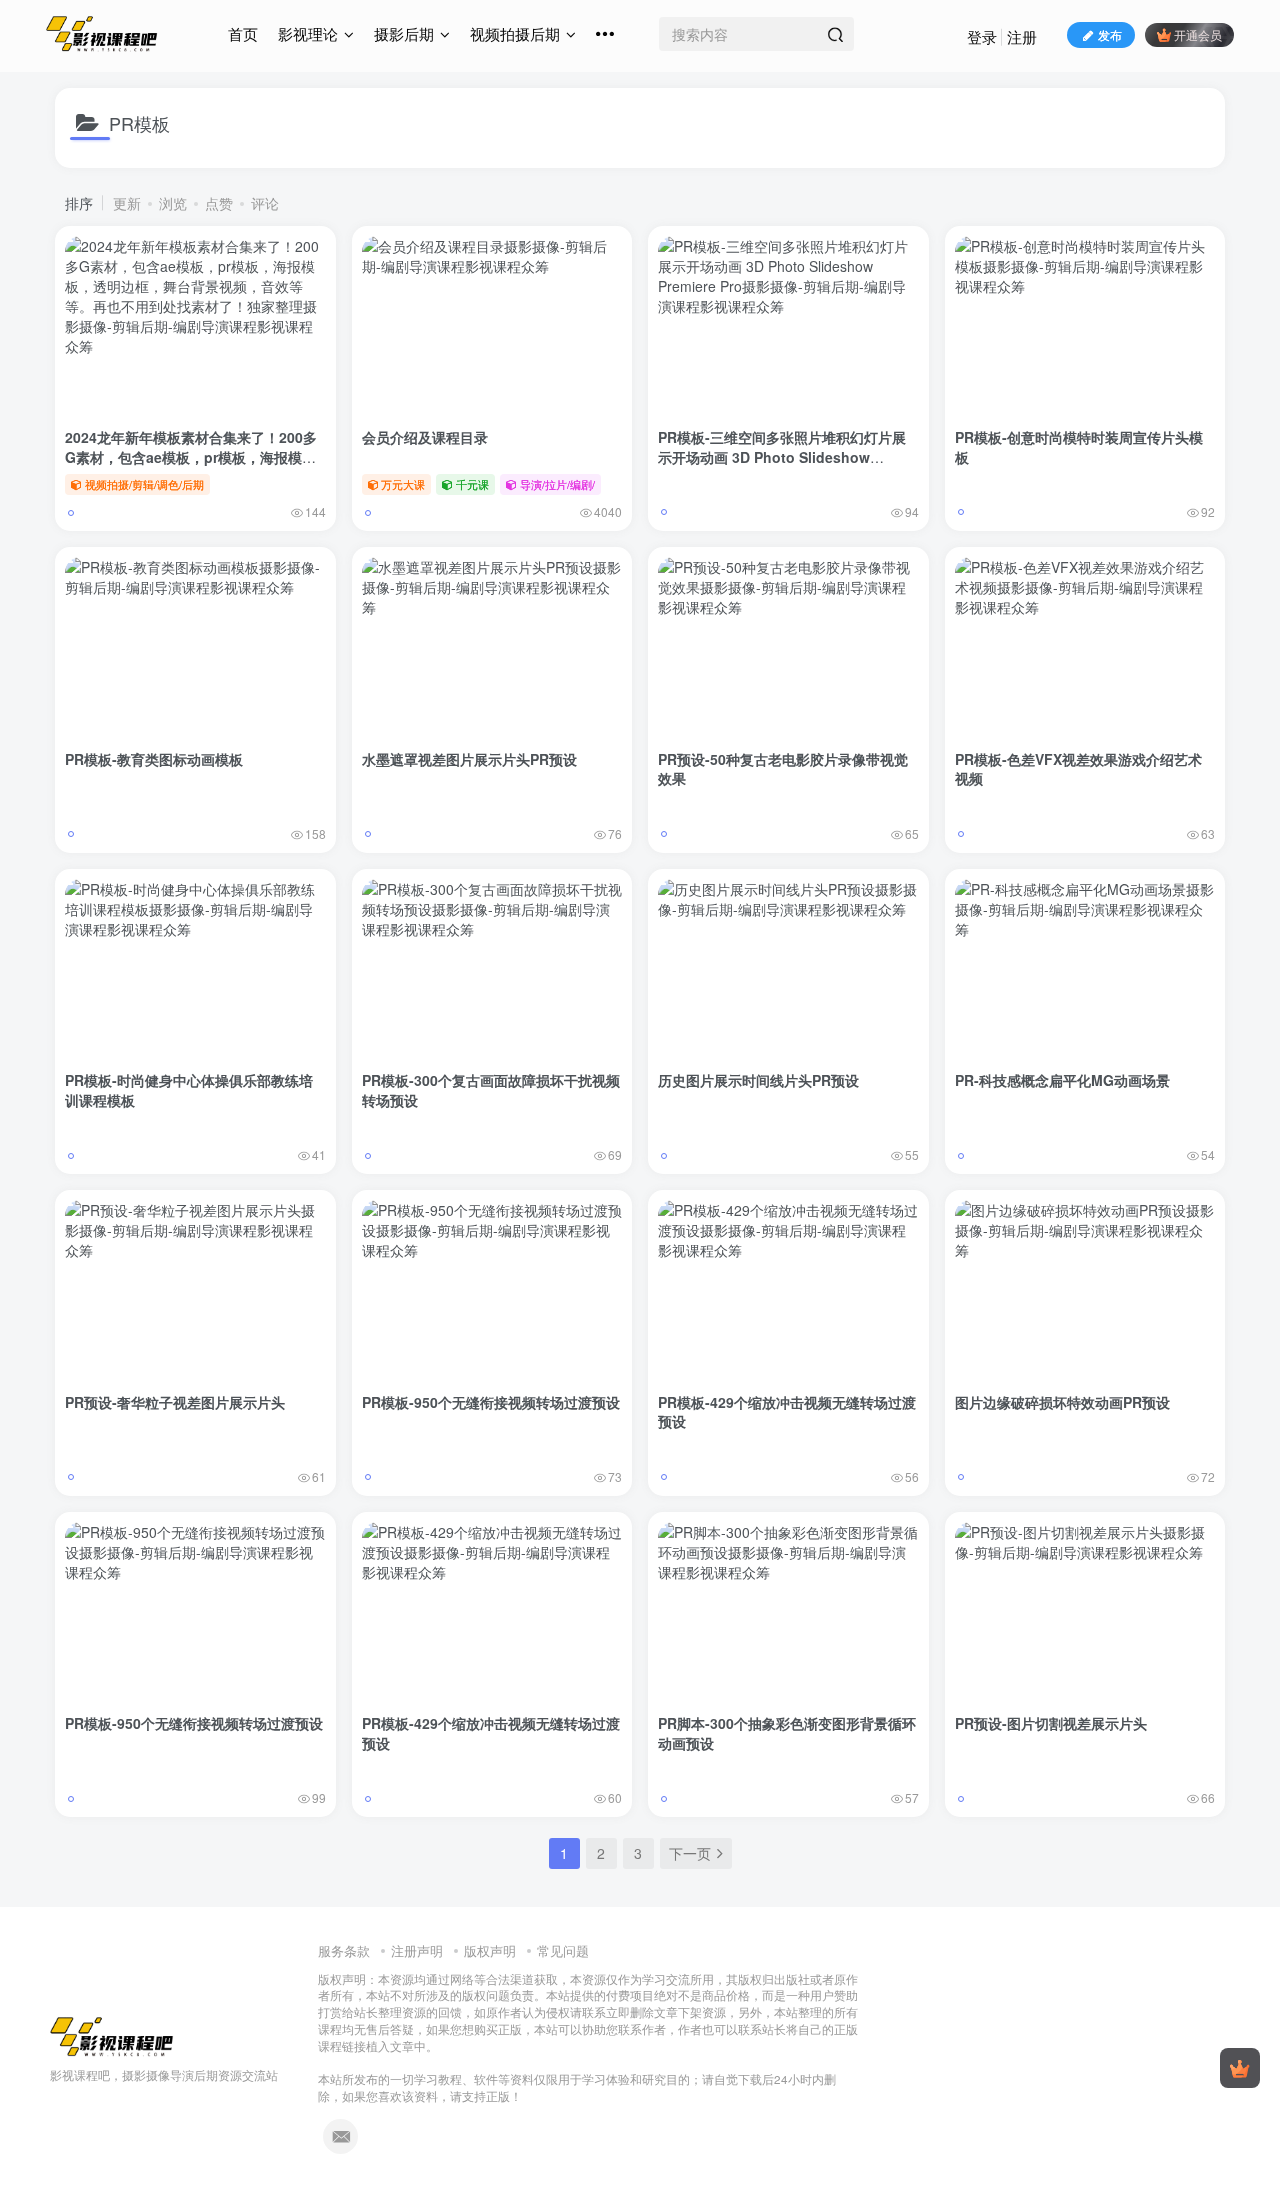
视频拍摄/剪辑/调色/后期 (144, 484)
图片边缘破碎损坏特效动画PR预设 (1062, 1402)
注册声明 (417, 1950)
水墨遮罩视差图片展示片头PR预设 (469, 759)
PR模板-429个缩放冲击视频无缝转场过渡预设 (787, 1412)
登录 (982, 36)
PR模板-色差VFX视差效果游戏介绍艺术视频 (1078, 769)
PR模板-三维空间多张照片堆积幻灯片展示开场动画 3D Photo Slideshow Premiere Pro (782, 456)
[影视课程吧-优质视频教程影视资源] (112, 2035)
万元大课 (403, 484)
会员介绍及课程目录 (425, 437)
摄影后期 (404, 33)
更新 (127, 203)
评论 (265, 203)
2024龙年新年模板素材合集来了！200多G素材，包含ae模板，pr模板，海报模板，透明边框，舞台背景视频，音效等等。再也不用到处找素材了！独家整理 (191, 466)
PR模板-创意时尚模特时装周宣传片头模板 (1079, 447)
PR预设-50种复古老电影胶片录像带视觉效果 (783, 769)
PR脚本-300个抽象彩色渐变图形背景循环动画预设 (787, 1733)
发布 (1110, 34)
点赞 (219, 203)
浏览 (173, 203)
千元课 (472, 484)
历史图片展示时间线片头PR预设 (758, 1080)
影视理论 (308, 33)
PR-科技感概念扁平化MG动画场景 (1062, 1080)
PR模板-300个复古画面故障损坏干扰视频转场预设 (491, 1090)
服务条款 (344, 1950)
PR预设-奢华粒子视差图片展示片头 (175, 1402)
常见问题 (563, 1950)
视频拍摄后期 (515, 33)
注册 (1022, 36)
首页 (243, 33)
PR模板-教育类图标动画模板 (154, 759)
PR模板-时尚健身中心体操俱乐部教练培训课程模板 (189, 1090)
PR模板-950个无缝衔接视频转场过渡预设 (491, 1402)
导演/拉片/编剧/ (557, 484)
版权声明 (490, 1950)
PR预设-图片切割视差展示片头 (1051, 1723)
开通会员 (1198, 34)
